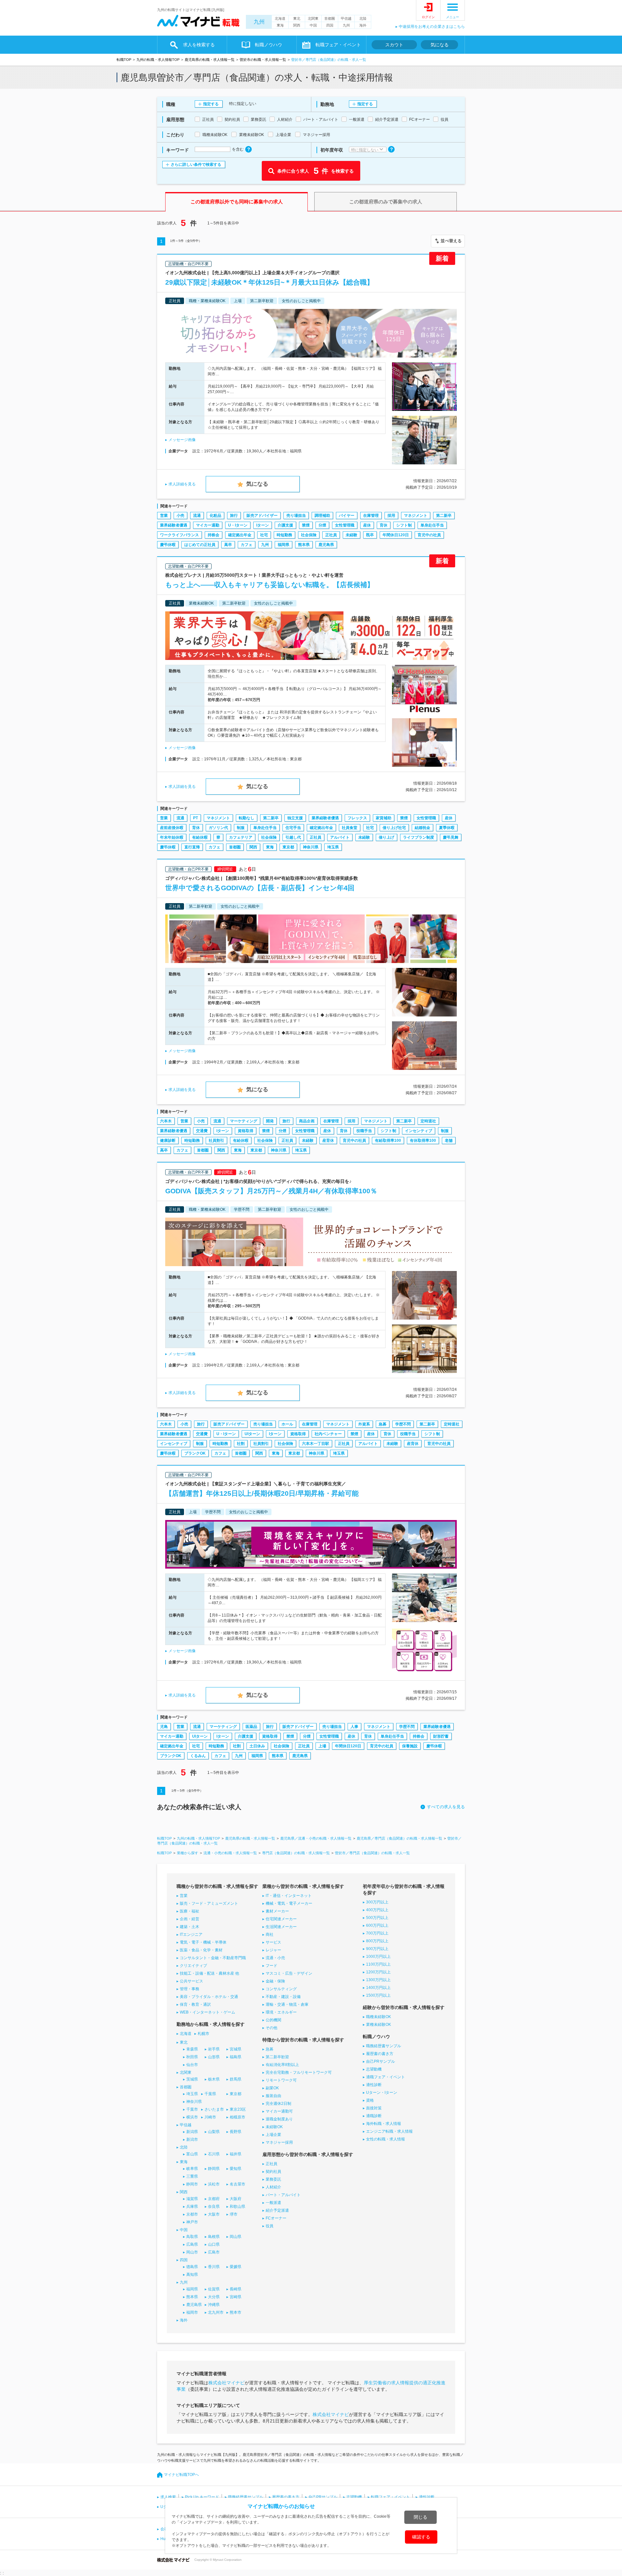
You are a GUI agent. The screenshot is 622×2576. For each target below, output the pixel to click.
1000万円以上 (378, 1957)
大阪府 (236, 2199)
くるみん (198, 1756)
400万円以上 (377, 1910)
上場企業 (273, 2135)
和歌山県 (237, 2207)
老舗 (449, 1140)
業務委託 (273, 2179)
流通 (197, 516)
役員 (270, 2226)
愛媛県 (236, 2267)
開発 (270, 1121)
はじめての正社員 (200, 545)
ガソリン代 (218, 828)
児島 (164, 1727)
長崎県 (236, 2289)
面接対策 (374, 2108)
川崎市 (210, 2117)
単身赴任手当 (432, 525)
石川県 (214, 2154)
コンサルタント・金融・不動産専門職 (213, 1958)
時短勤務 (284, 535)
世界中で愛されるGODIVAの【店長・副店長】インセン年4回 (260, 888)
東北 (297, 18)
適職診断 (374, 2116)
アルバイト (340, 837)
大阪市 (214, 2214)
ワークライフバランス (179, 535)
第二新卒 (444, 516)
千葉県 (210, 2094)
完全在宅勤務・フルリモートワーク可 (299, 2072)
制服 (241, 828)
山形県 (214, 2057)
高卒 (228, 545)
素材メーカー (277, 1911)
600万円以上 (377, 1925)
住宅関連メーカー (281, 1919)
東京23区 (238, 2109)
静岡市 (192, 2184)
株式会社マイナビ (226, 2383)
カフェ (247, 545)
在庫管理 (371, 516)
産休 (367, 525)
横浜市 (192, 2117)
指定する (211, 104)
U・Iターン (238, 525)
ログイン (428, 17)
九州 (259, 22)
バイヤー (347, 516)
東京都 (288, 847)
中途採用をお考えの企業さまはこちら (432, 27)
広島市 (214, 2252)
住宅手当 (293, 828)
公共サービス (191, 1981)
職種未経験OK (379, 2017)
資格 (370, 2100)
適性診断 (374, 2085)
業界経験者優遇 (174, 525)
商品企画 (307, 1121)
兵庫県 (192, 2207)
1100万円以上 (378, 1964)
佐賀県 (214, 2289)
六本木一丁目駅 (316, 1444)
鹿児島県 (326, 545)
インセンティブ (419, 1131)
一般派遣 (273, 2203)
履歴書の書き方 (380, 2054)
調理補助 (322, 516)
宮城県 (236, 2049)
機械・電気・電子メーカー (289, 1903)
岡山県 (236, 2237)
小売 (180, 516)
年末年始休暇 (172, 837)
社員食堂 (350, 828)
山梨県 (214, 2132)
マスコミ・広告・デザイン (289, 1973)
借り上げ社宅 (394, 828)
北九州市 (216, 2312)
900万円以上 (377, 1949)
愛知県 (236, 2169)
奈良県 (214, 2207)
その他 (271, 2028)
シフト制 (404, 525)
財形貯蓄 (441, 1736)
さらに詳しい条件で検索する (196, 165)
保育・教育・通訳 (195, 2004)
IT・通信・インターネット (289, 1896)
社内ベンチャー (328, 1434)
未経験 (351, 535)
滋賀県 (192, 2199)
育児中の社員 (429, 535)
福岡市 (192, 2312)
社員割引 (216, 1140)
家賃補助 (384, 818)
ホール (287, 1424)
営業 (164, 516)
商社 (270, 1935)
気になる (440, 45)
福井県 (236, 2154)
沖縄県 (214, 2305)
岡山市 (192, 2252)
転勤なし (247, 818)
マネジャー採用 (279, 2142)
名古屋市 (237, 2184)
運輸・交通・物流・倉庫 (287, 2004)
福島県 (236, 2057)
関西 (297, 25)
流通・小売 (275, 1958)
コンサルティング (281, 1989)
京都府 (214, 2199)
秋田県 (192, 2057)
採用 (391, 516)
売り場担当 (296, 516)
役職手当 (364, 1131)
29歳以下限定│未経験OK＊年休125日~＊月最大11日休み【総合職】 (269, 282)
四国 (330, 25)
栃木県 (214, 2079)
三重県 (192, 2176)
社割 (241, 1444)
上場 (322, 1746)
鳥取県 (192, 2237)
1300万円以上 (378, 1980)
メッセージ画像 (182, 440)
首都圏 (330, 18)
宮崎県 (236, 2297)
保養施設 (410, 1746)
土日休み (257, 1746)
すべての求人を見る (446, 1807)
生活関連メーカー (281, 1927)
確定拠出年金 (240, 535)
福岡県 (283, 545)
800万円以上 (377, 1941)
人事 (354, 1727)
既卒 (370, 535)
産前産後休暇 (172, 828)
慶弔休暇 (168, 545)
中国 (313, 25)
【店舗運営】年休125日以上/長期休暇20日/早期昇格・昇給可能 (262, 1493)
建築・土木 (190, 1927)
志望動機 (374, 2069)
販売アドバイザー (262, 516)
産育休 (328, 1140)
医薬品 (251, 1727)
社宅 (264, 535)
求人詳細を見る (182, 484)
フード (271, 1966)
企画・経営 (190, 1919)
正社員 (331, 535)
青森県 (192, 2049)
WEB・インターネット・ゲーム (207, 2012)
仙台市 (192, 2065)
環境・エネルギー (281, 2012)
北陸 (363, 18)
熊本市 (236, 2312)
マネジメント (416, 516)
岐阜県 (192, 2169)
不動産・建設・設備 (283, 1997)
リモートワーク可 (281, 2080)
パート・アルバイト (283, 2195)
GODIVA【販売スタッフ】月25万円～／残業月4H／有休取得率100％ (271, 1191)
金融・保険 (275, 1981)
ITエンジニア (191, 1935)
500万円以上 (377, 1918)
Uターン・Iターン (382, 2093)
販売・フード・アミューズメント (209, 1903)
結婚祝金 (422, 828)
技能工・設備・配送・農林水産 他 (209, 1973)
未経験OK (274, 2127)
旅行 (234, 516)
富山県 (192, 2154)
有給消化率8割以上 (282, 2065)
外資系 (364, 1424)
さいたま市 (214, 2109)
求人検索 (168, 2497)
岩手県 (214, 2049)
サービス (273, 1942)
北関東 (313, 18)
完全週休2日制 (278, 2104)
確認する (421, 2537)
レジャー (273, 1950)
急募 (383, 1424)
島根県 (214, 2237)
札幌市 (203, 2034)
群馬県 (236, 2079)
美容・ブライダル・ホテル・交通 (209, 1997)
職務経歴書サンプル (384, 2046)
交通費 (202, 1131)
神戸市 (192, 2222)
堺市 (234, 2214)
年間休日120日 (396, 535)
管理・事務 (190, 1989)
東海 (280, 25)
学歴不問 (403, 1424)
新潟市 (192, 2139)
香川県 (214, 2267)
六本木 (166, 1121)
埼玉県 (333, 847)
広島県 (192, 2244)
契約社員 (273, 2172)
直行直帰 (192, 847)
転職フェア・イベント (390, 2497)
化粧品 (215, 516)
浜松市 (214, 2184)
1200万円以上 (378, 1972)
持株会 (213, 535)
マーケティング (244, 1121)
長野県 (236, 2132)
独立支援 (295, 818)
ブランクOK (195, 1453)
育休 (384, 525)
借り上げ (386, 837)
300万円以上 (377, 1902)
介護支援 (285, 525)
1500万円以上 (378, 1995)
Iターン (263, 525)
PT (196, 818)
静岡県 (214, 2169)
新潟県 (192, 2132)
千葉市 (192, 2109)
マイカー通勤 (208, 525)
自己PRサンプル (380, 2061)
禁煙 (306, 525)
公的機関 (273, 2020)
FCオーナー (276, 2218)
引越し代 (293, 837)
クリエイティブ (193, 1966)
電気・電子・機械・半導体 (203, 1942)
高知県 (192, 2275)
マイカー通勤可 (279, 2111)
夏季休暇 (447, 828)
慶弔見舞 (451, 837)
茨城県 (192, 2079)
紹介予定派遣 (277, 2210)
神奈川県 (311, 847)
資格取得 (246, 1131)
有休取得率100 (423, 1140)
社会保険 (309, 535)
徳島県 (192, 2267)
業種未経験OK (379, 2025)
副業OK (272, 2088)
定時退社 (428, 1121)
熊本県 (304, 545)
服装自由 (273, 2096)
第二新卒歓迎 (277, 2057)
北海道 (280, 18)
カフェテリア (241, 837)
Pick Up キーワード (202, 2497)
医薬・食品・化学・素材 (201, 1950)
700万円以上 (377, 1933)
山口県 (214, 2244)
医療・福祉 (190, 1911)
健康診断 (168, 1140)
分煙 (322, 525)
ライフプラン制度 (419, 837)
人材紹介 (273, 2187)
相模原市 (237, 2117)
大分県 (214, 2297)
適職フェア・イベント (386, 2077)
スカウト (394, 45)
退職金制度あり (279, 2119)
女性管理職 (345, 525)
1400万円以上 (378, 1988)
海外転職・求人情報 (384, 2124)
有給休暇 (200, 837)
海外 (363, 25)
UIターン (252, 1434)
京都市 (192, 2214)
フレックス (357, 818)
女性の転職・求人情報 (386, 2139)
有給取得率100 (388, 1140)
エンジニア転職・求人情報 (389, 2131)
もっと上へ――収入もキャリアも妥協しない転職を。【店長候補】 (270, 585)
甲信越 (346, 18)
